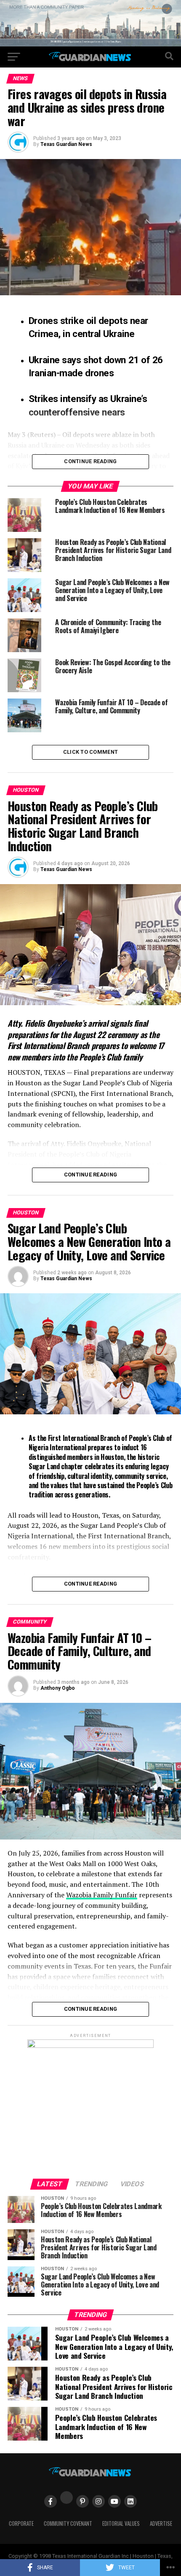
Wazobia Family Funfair (102, 1895)
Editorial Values (121, 2523)
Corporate (21, 2523)
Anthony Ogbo (58, 1688)
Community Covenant (68, 2523)
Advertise (161, 2523)
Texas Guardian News (66, 144)
